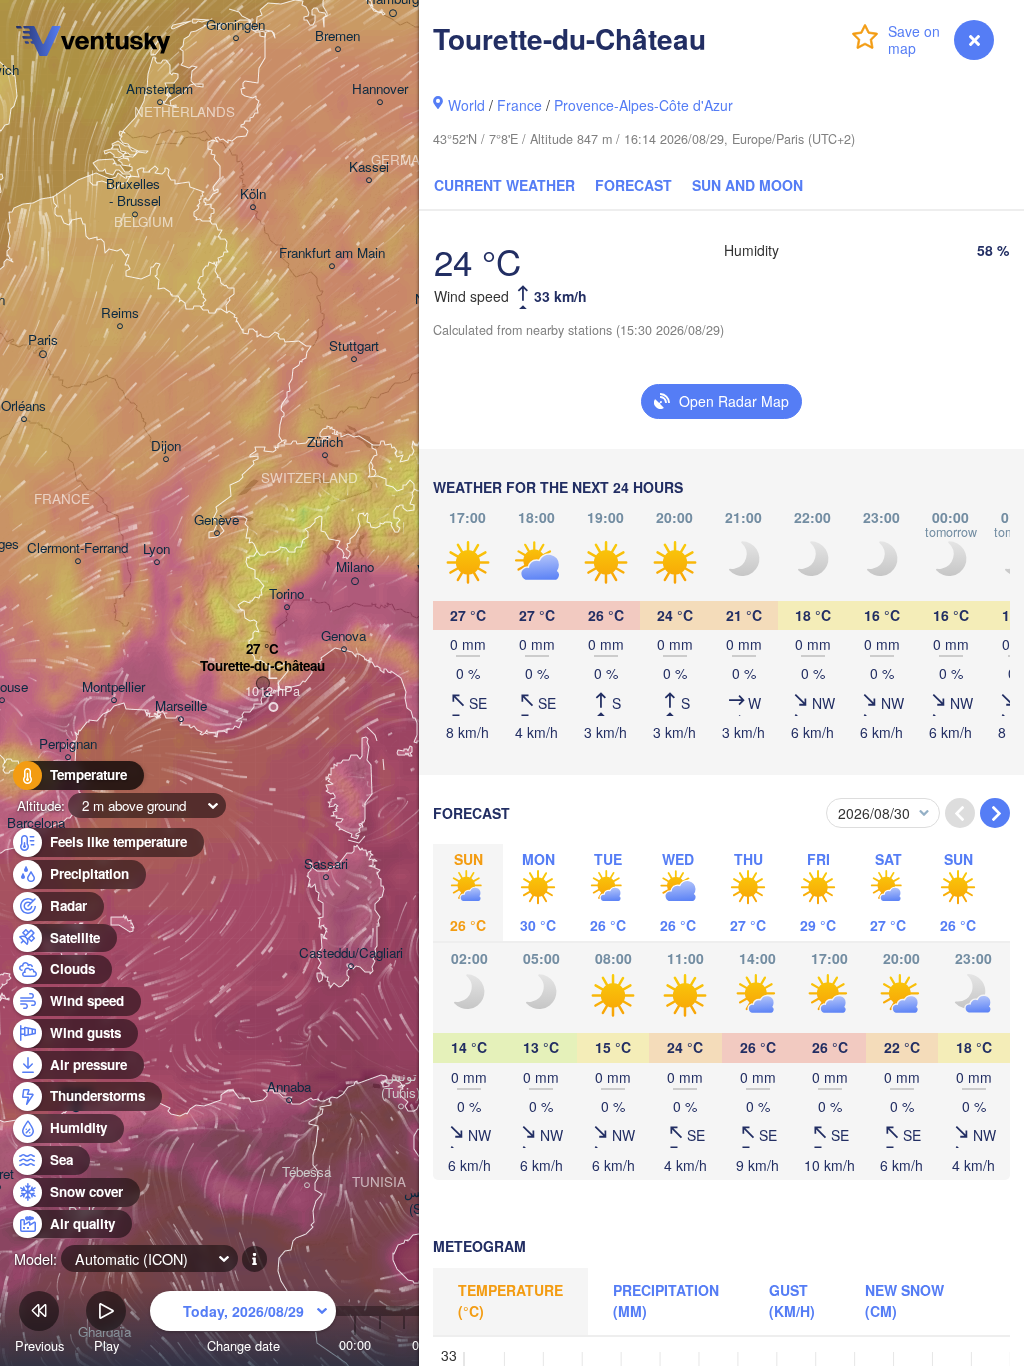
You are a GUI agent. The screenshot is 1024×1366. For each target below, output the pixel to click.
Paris (43, 340)
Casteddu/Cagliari (351, 953)
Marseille (181, 706)
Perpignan (68, 744)
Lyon (156, 549)
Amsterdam (159, 89)
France (519, 105)
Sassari (326, 864)
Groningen (235, 25)
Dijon (166, 446)
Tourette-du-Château (262, 666)
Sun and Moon (747, 185)
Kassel (369, 167)
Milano (355, 567)
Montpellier (113, 687)
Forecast (633, 185)
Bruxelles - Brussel (135, 193)
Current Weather (504, 185)
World (466, 105)
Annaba (289, 1087)
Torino (286, 594)
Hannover (380, 89)
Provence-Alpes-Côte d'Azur (643, 105)
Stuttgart (354, 346)
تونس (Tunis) (400, 1085)
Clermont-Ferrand (77, 548)
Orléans (23, 406)
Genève (216, 520)
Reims (120, 313)
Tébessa (306, 1172)
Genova (343, 636)
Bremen (337, 36)
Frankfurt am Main (332, 253)
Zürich (325, 442)
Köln (253, 194)
